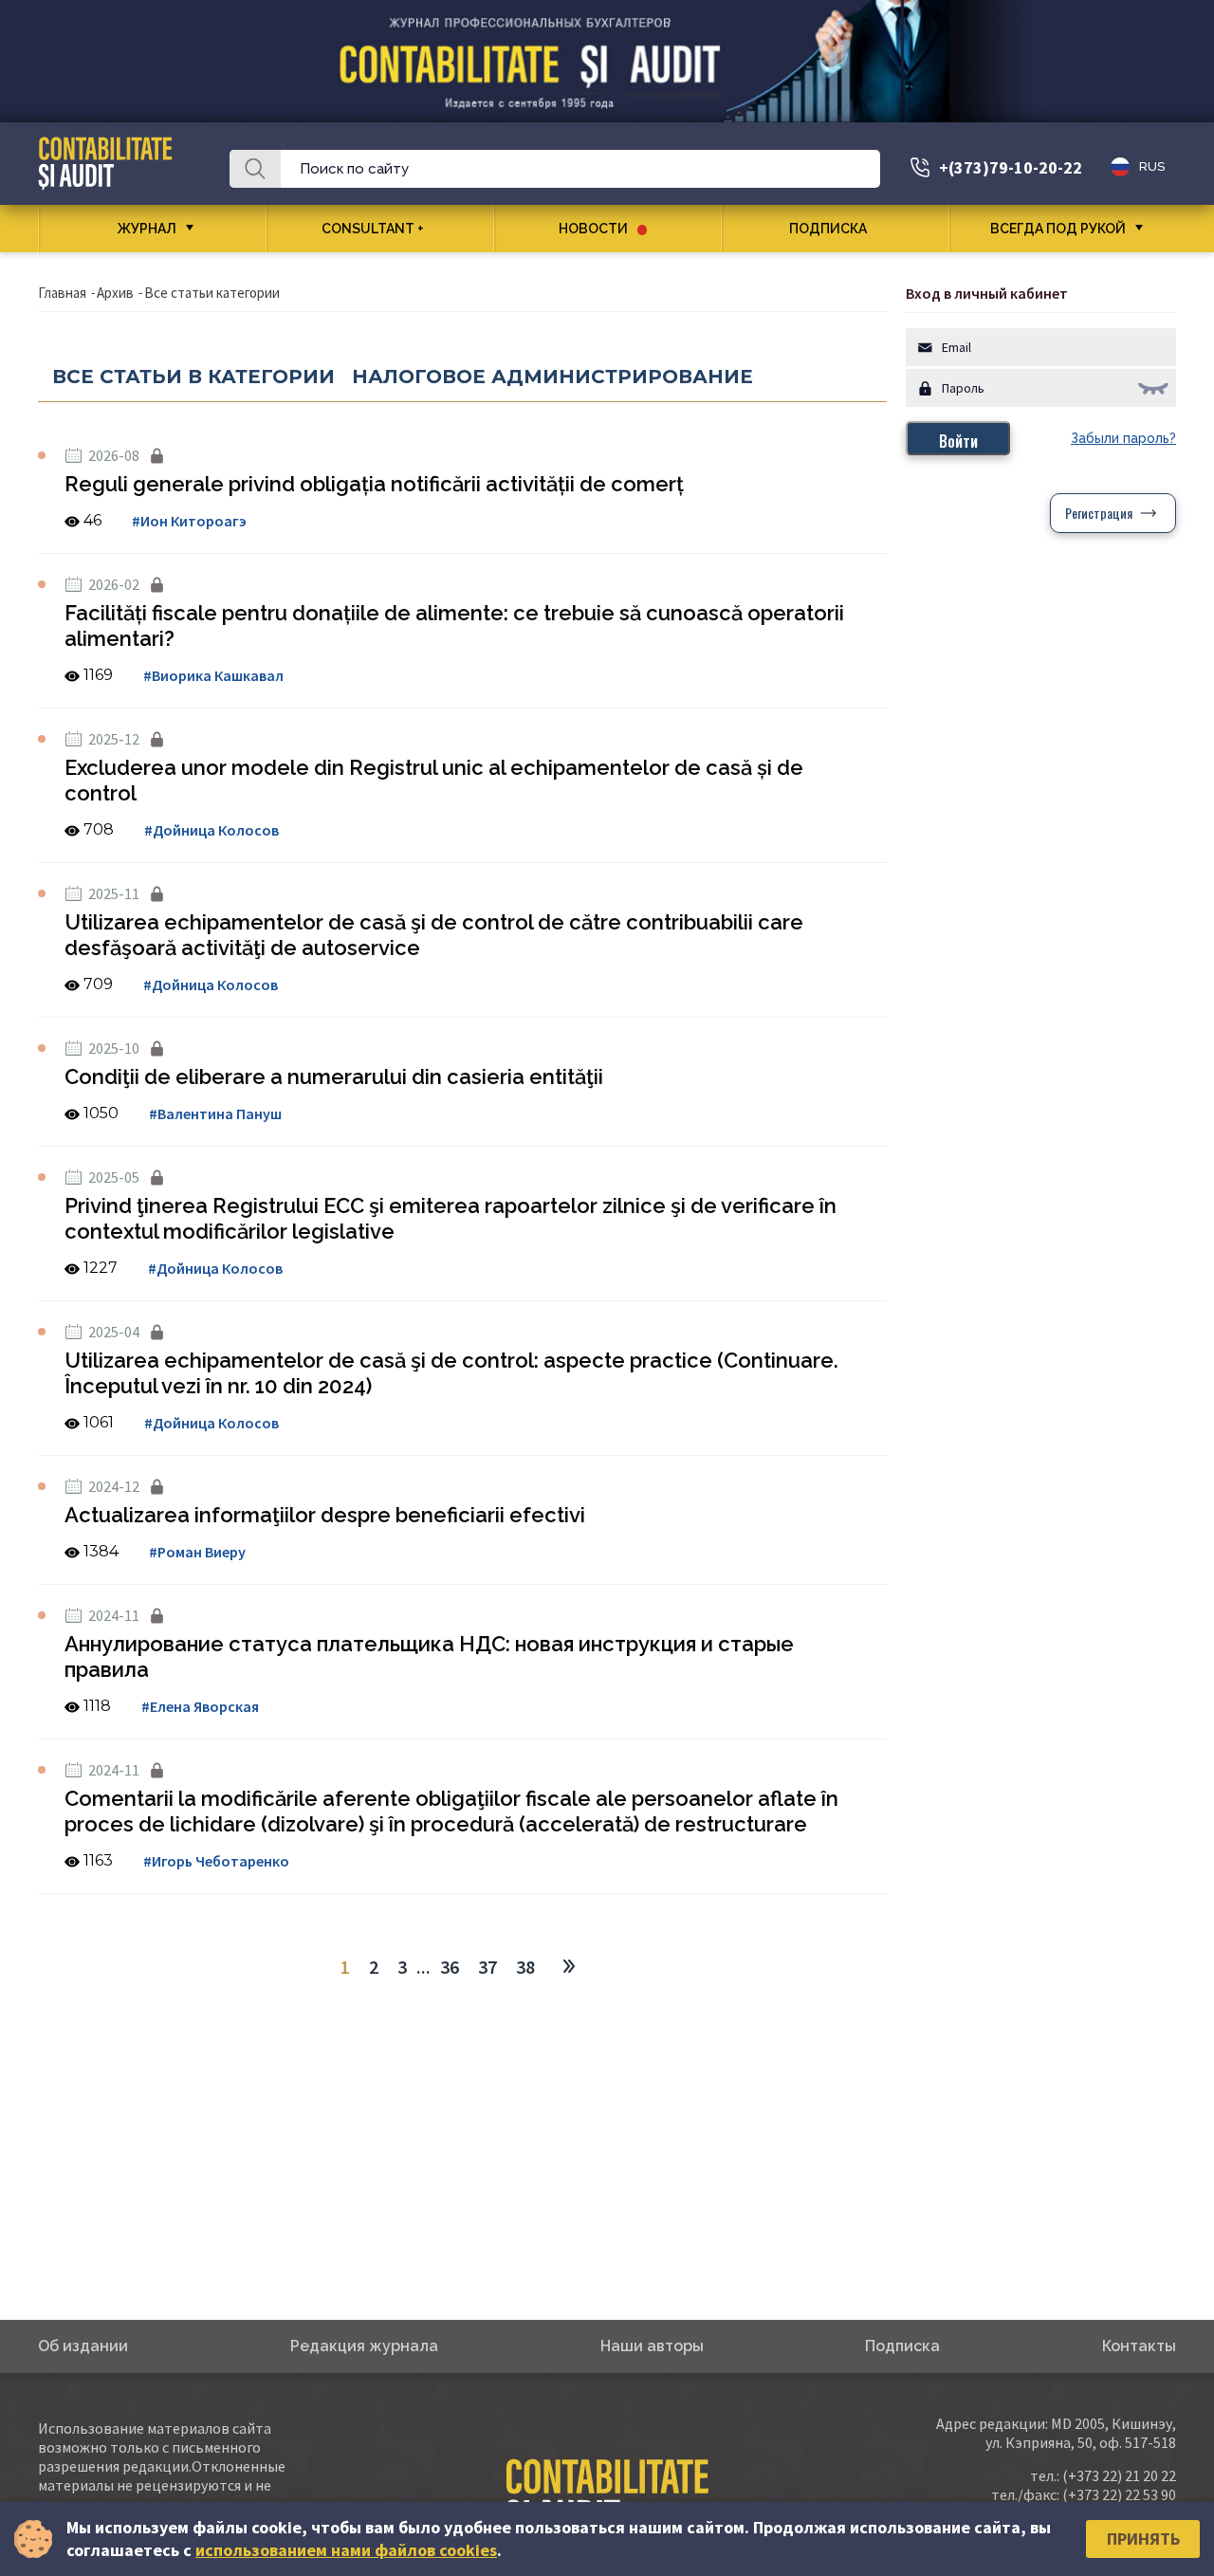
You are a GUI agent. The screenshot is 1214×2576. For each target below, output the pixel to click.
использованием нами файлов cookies (346, 2550)
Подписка (828, 229)
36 (450, 1967)
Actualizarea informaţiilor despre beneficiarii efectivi (325, 1515)
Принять (1143, 2539)
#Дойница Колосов (212, 830)
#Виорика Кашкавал (213, 675)
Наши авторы (652, 2346)
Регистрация (1099, 513)
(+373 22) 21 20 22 (1119, 2475)
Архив (115, 293)
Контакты (1139, 2346)
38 (525, 1967)
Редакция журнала (364, 2346)
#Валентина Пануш (215, 1113)
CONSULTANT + (373, 229)
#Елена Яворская (200, 1706)
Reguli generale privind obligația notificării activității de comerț (374, 484)
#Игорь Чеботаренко (216, 1861)
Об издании (83, 2346)
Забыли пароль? (1123, 438)
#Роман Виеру (197, 1552)
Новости (593, 229)
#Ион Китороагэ (189, 521)
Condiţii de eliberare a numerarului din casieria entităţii (334, 1076)
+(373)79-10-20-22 (1011, 167)
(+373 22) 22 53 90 (1119, 2494)
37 (487, 1967)
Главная (62, 293)
